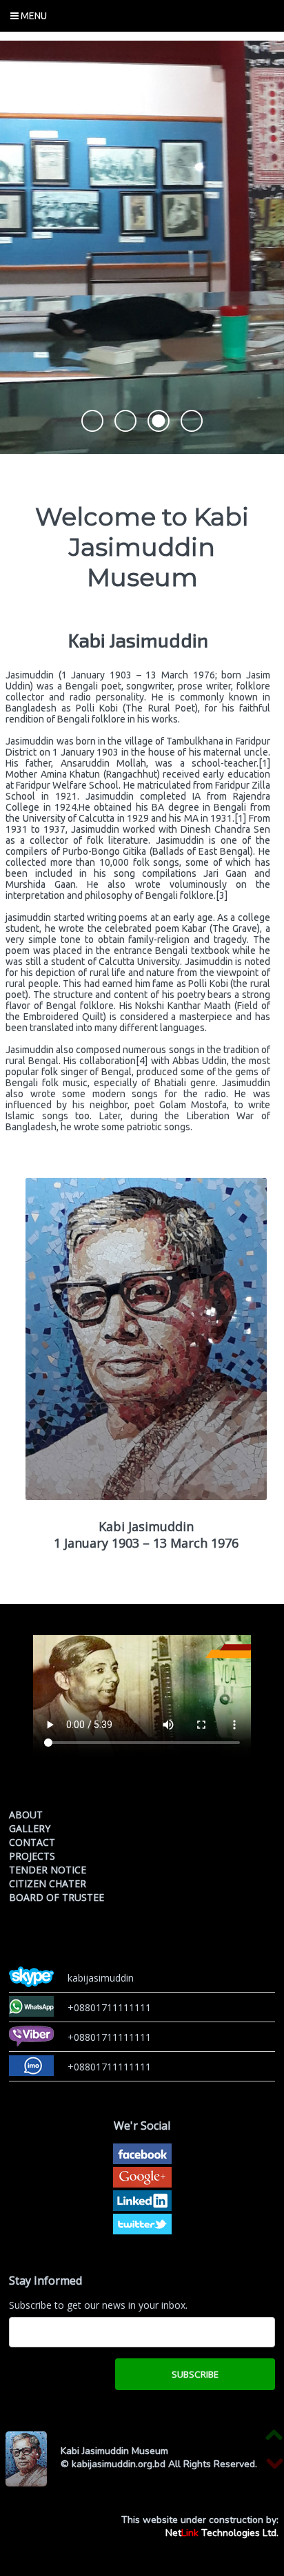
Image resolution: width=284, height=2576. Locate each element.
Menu (33, 16)
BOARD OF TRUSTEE (57, 1897)
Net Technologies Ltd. (222, 2533)
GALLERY (30, 1828)
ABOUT (26, 1815)
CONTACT (32, 1842)
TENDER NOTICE (48, 1870)
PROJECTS (32, 1856)
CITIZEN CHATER (48, 1883)
